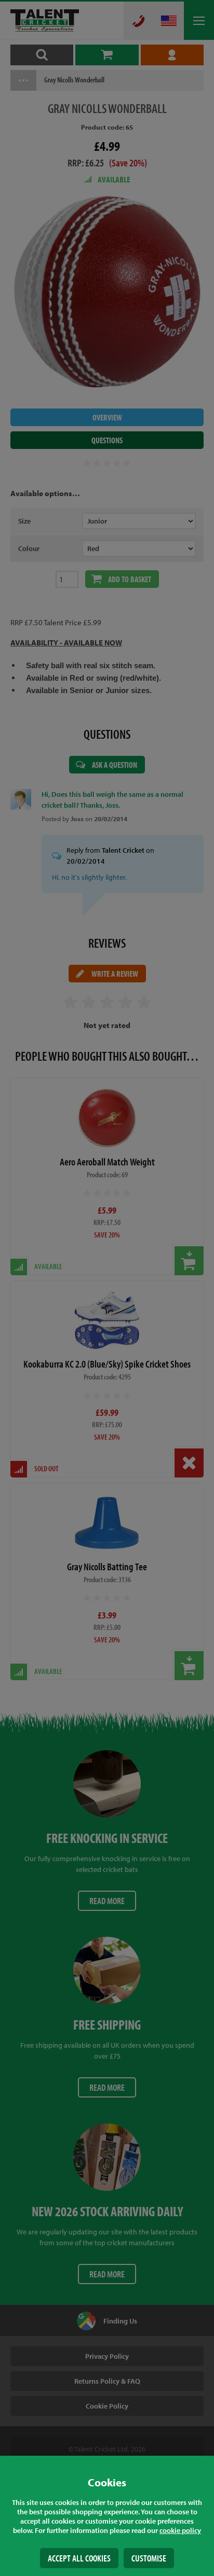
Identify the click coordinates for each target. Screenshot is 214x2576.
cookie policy (180, 2530)
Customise (149, 2558)
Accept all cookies (79, 2558)
